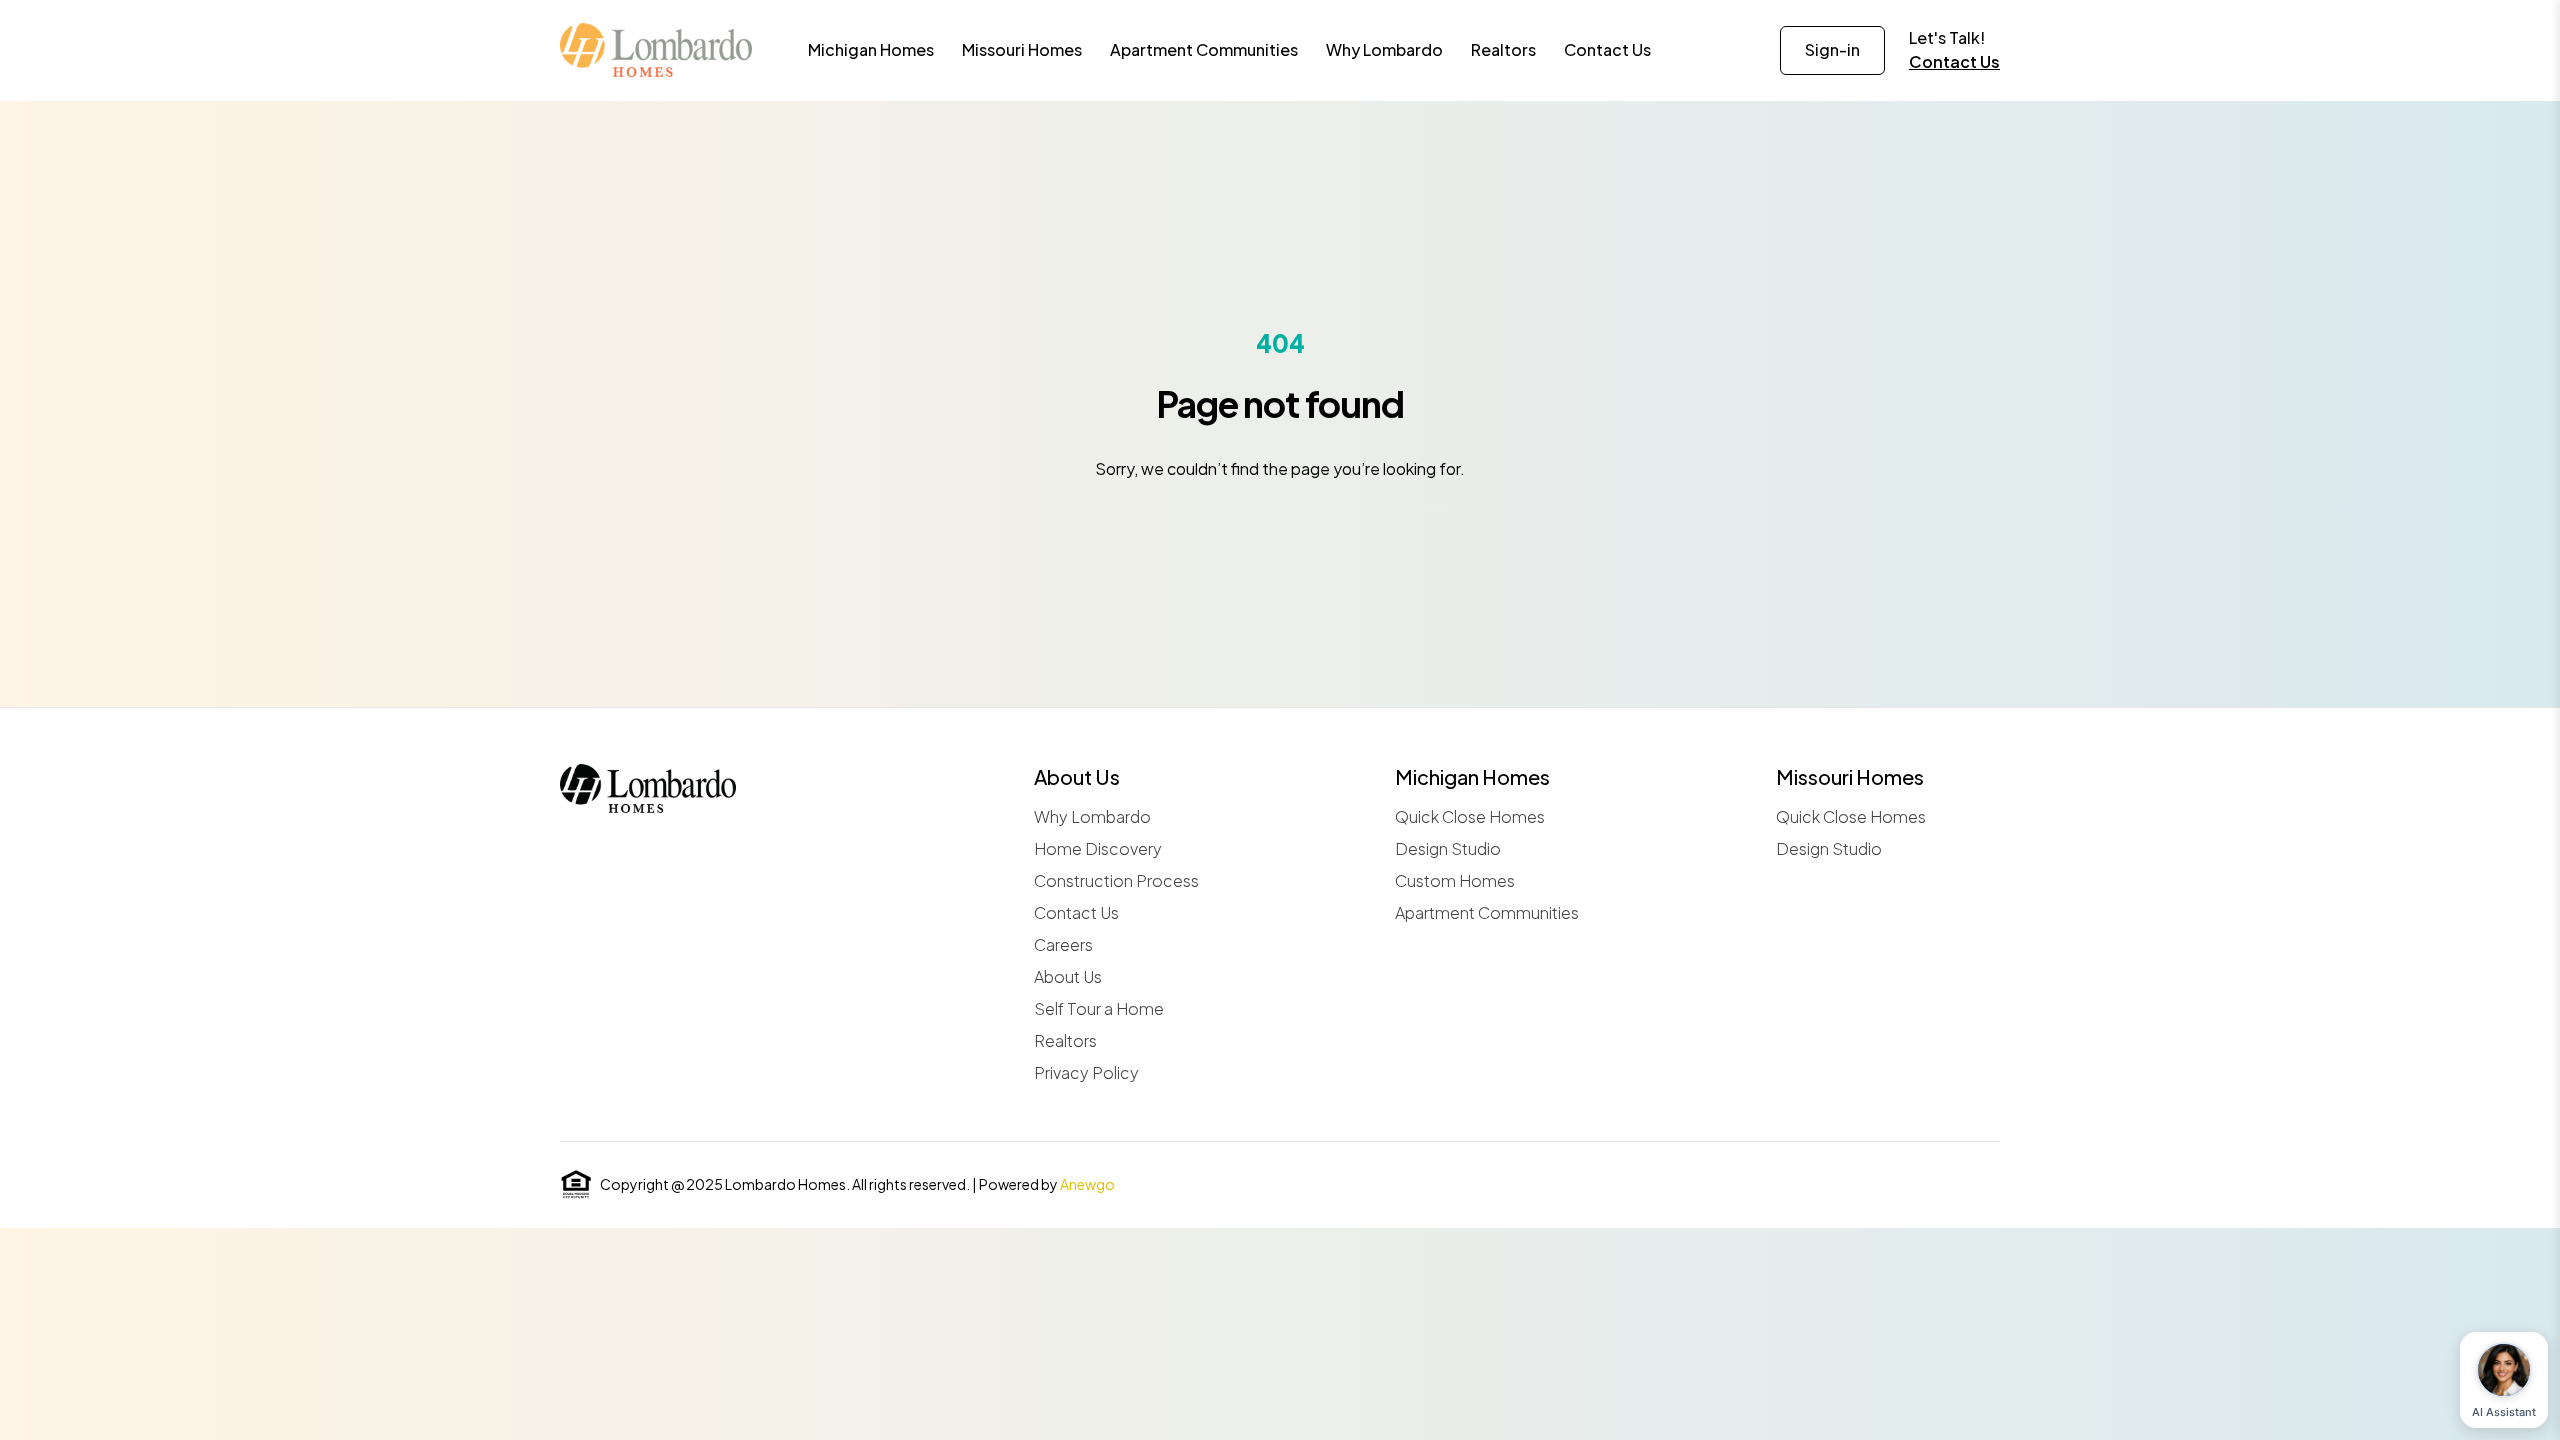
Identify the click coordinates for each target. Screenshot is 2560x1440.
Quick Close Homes (1470, 816)
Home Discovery (1098, 848)
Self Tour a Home (1099, 1008)
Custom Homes (1455, 880)
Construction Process (1116, 880)
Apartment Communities (1487, 912)
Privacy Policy (1086, 1072)
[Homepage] (656, 50)
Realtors (1065, 1040)
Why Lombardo (1092, 816)
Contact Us (1954, 61)
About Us (1068, 976)
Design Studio (1448, 848)
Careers (1063, 944)
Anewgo (1087, 1184)
